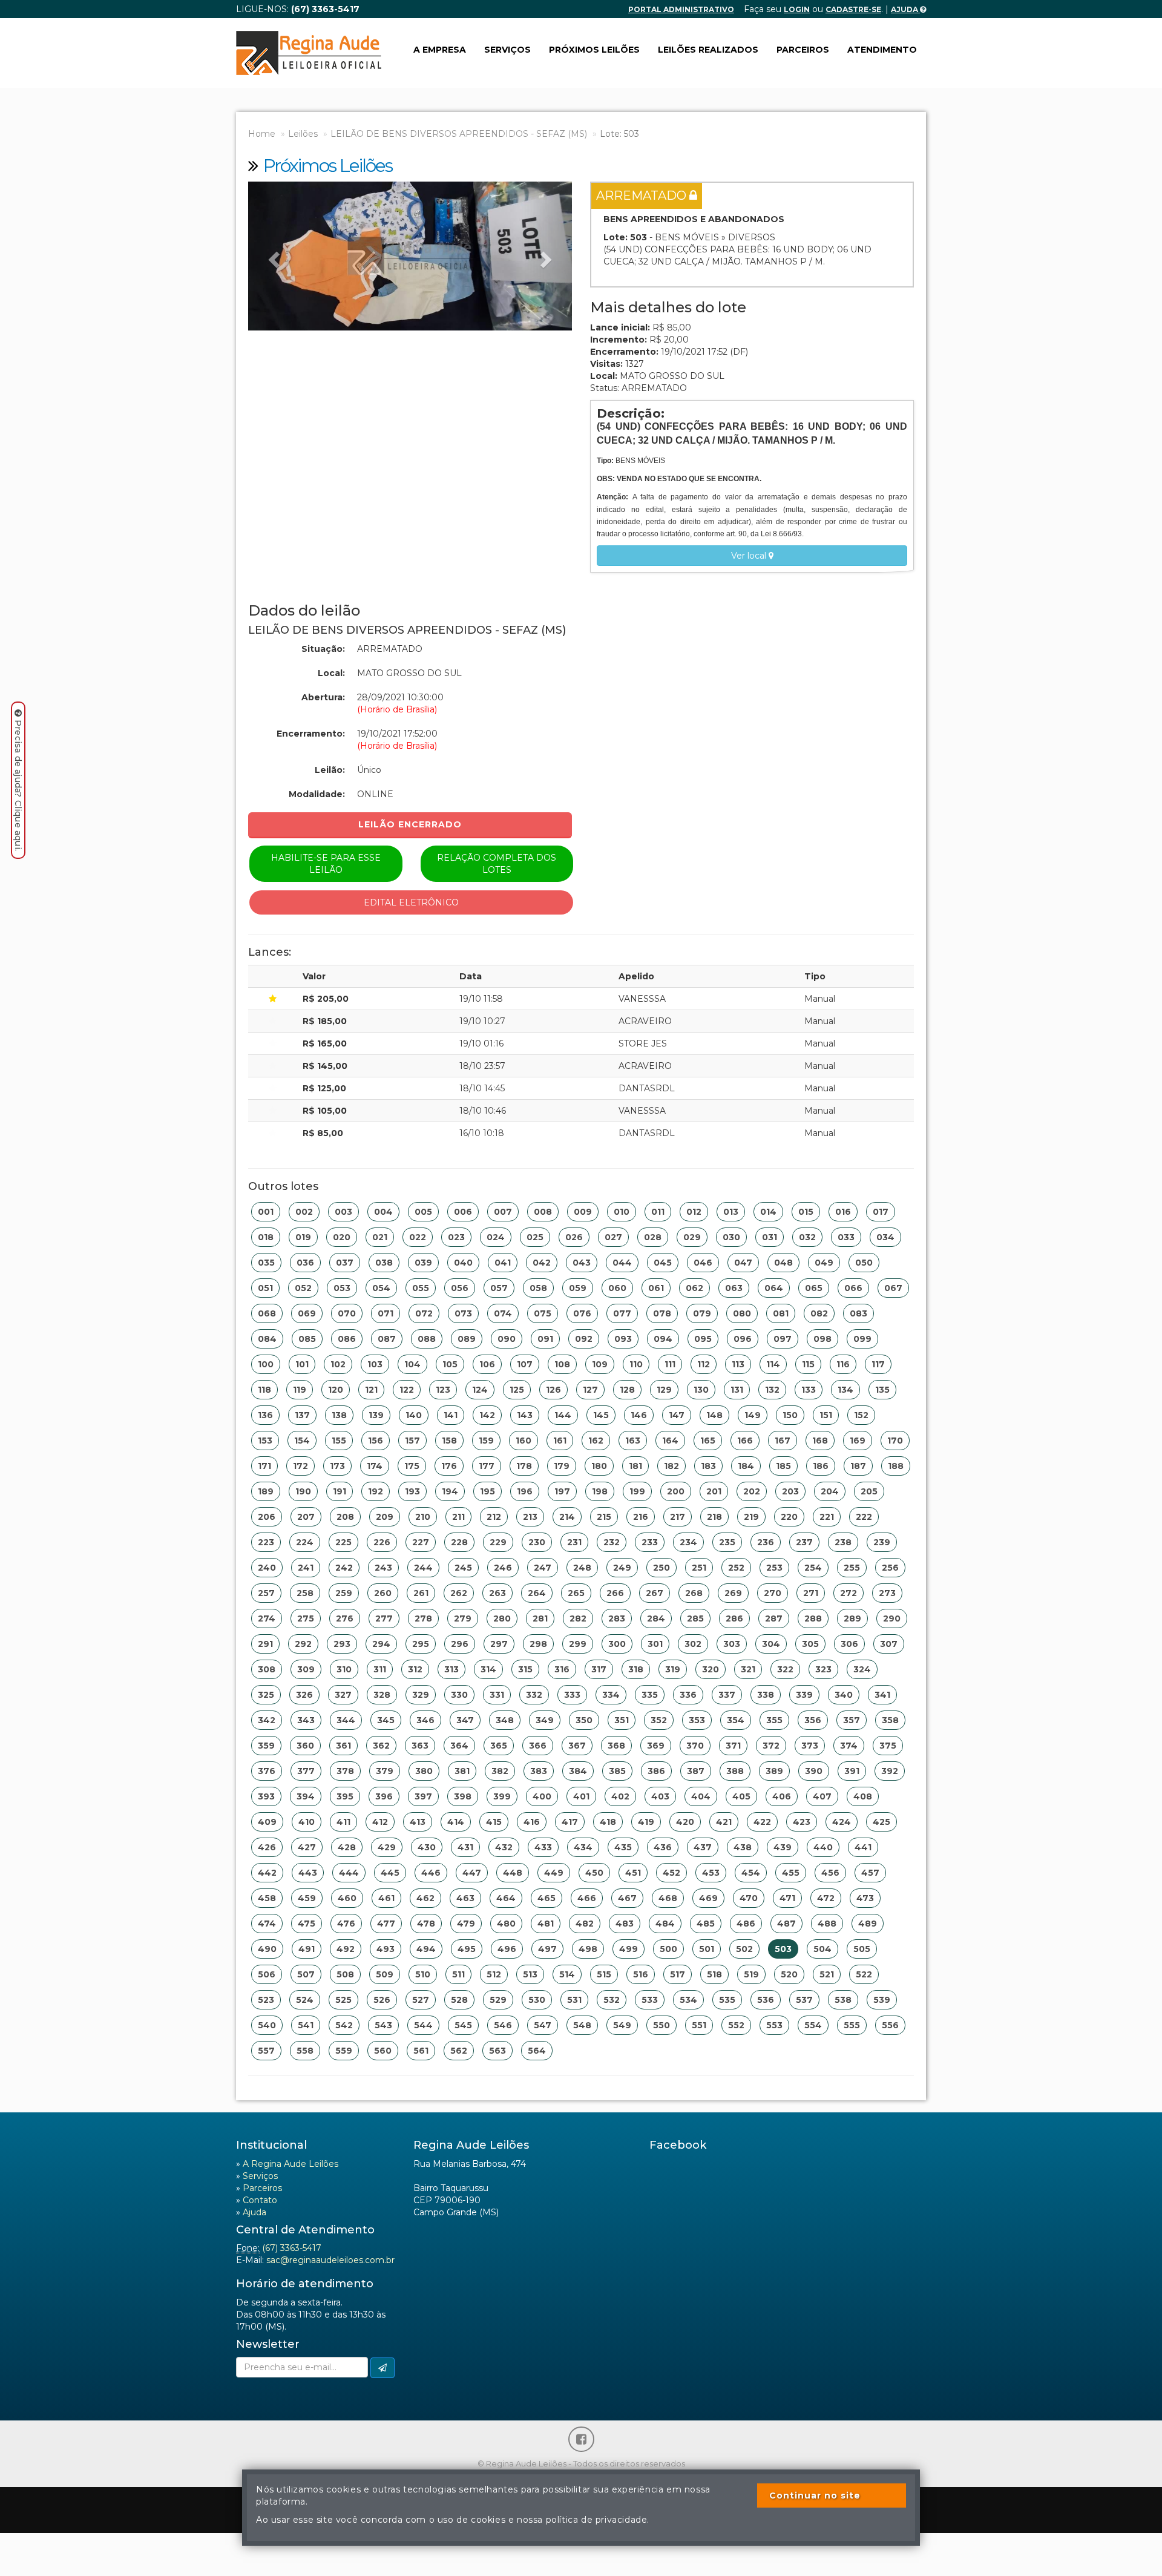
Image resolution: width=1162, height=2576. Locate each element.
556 (890, 2025)
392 (890, 1771)
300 (617, 1644)
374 (849, 1746)
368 (616, 1746)
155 (339, 1441)
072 (424, 1313)
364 (459, 1746)
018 (266, 1237)
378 (345, 1771)
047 (743, 1263)
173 (337, 1466)
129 (664, 1390)
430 (427, 1847)
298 (538, 1644)
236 (766, 1542)
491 (307, 1949)
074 (503, 1313)
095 (703, 1339)
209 (385, 1517)
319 (673, 1669)
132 (772, 1390)
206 (267, 1517)
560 (383, 2051)
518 (714, 1974)
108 (562, 1364)
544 (423, 2025)
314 (488, 1669)
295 (421, 1644)
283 (617, 1618)
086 (347, 1339)
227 (421, 1542)
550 (661, 2025)
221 (827, 1517)
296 (460, 1644)
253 (774, 1568)
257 (266, 1593)
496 (507, 1949)
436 (663, 1847)
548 (582, 2025)
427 (307, 1847)
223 (266, 1542)
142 (487, 1415)
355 (774, 1720)
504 (822, 1949)
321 (748, 1669)
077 (622, 1313)
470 (749, 1898)
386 (656, 1771)
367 (577, 1746)
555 (852, 2025)
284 (656, 1618)
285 (695, 1618)
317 (599, 1669)
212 (494, 1517)
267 (655, 1593)
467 (627, 1898)
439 (783, 1847)
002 (304, 1212)
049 (824, 1263)
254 (813, 1568)
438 (743, 1847)
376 (267, 1771)
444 (349, 1873)
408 (863, 1796)
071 (386, 1313)
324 (862, 1669)
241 (306, 1568)
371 (733, 1746)
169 (858, 1441)
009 (583, 1212)
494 (426, 1949)
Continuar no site (815, 2495)
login (797, 9)
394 (306, 1796)
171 (264, 1466)
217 (678, 1517)
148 (714, 1415)
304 (771, 1644)
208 (345, 1517)
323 (823, 1669)
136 (265, 1415)
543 (383, 2025)
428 (347, 1847)
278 (423, 1618)
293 (342, 1644)
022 (418, 1237)
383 (539, 1771)
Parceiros (803, 50)
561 (421, 2051)
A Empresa (440, 50)
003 (343, 1212)
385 (617, 1771)
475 (307, 1924)
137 (302, 1415)
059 (578, 1288)
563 (497, 2051)
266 (615, 1593)
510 (423, 1974)
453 (711, 1873)
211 (458, 1517)
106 (487, 1364)
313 (451, 1669)
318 (636, 1669)
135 (882, 1390)
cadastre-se (853, 9)
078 (662, 1313)
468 (668, 1898)
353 (697, 1720)
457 (870, 1873)
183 (708, 1466)
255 (852, 1568)
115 (808, 1364)
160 (524, 1441)
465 (547, 1898)
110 (636, 1364)
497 (547, 1949)
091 (545, 1339)
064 (774, 1288)
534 (688, 2000)
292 (303, 1644)
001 (266, 1212)
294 (381, 1644)
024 (496, 1237)
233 (650, 1542)
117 (878, 1364)
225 (343, 1542)
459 (307, 1898)
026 (574, 1237)
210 (423, 1517)
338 (766, 1695)
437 (703, 1847)
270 (773, 1593)
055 (421, 1288)
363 (420, 1746)
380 (424, 1771)
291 (265, 1644)
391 (852, 1771)
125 (517, 1390)
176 (449, 1466)
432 (504, 1847)
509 (385, 1974)
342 (267, 1720)
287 (774, 1618)
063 (734, 1288)
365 (499, 1746)
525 (343, 2000)
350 (584, 1720)
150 (790, 1415)
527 (421, 2000)
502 (744, 1949)
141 (451, 1415)
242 (344, 1568)
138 (339, 1415)
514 (567, 1974)
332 (534, 1695)
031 (770, 1237)
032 (807, 1237)
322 (785, 1669)
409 (267, 1822)
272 (849, 1593)
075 (543, 1313)
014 (768, 1212)
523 (266, 2000)
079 (702, 1313)
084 (267, 1339)
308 (267, 1669)
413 (418, 1822)
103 (375, 1364)
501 (707, 1949)
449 (554, 1873)
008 (543, 1212)
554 (813, 2025)
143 (525, 1415)
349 (545, 1720)
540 (267, 2025)
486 (746, 1924)
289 (852, 1618)
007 (503, 1212)
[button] (272, 256)
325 (266, 1695)
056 (460, 1288)
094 (663, 1339)
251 (699, 1568)
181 (635, 1466)
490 (267, 1949)
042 (542, 1263)
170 (895, 1441)
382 (500, 1771)
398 (463, 1796)
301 (655, 1644)
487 (786, 1924)
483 (625, 1924)
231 (574, 1542)
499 (629, 1949)
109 (600, 1364)
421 (724, 1822)
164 (670, 1441)
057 (499, 1288)
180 (599, 1466)
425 (881, 1822)
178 (524, 1466)
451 (633, 1873)
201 (714, 1491)
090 (507, 1339)
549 (622, 2025)
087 (387, 1339)
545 (463, 2025)
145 (601, 1415)
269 (733, 1593)
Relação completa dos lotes (497, 864)
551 (699, 2025)
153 (265, 1441)
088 (427, 1339)
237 (804, 1542)
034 (885, 1237)
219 (751, 1517)
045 (663, 1263)
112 (704, 1364)
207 (306, 1517)
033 (846, 1237)
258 (305, 1593)
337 (727, 1695)
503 (783, 1949)
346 (425, 1720)
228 (459, 1542)
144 (563, 1415)
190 (303, 1491)
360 (305, 1746)
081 (781, 1313)
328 (382, 1695)
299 (578, 1644)
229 (498, 1542)
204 (830, 1491)
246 (503, 1568)
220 (789, 1517)
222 (864, 1517)
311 (380, 1669)
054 (381, 1288)
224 (305, 1542)
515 (604, 1974)
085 (307, 1339)
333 (572, 1695)
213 (530, 1517)
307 (889, 1644)
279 (463, 1618)
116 (843, 1364)
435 (623, 1847)
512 (494, 1974)
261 (421, 1593)
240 (267, 1568)
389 (774, 1771)
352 (659, 1720)
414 (456, 1822)
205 (869, 1491)
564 (537, 2051)
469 (708, 1898)
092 (584, 1339)
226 (382, 1542)
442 (267, 1873)
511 (458, 1974)
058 (538, 1288)
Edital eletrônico (411, 902)
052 (303, 1288)
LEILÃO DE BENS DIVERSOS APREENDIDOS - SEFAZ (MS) (459, 134)
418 (608, 1822)
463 (465, 1898)
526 (382, 2000)
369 (656, 1746)
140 (414, 1415)
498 (588, 1949)
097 (783, 1339)
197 (562, 1491)
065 (814, 1288)
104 (412, 1364)
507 (306, 1974)
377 (306, 1771)
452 (671, 1873)
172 (300, 1466)
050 (864, 1263)
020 (342, 1237)
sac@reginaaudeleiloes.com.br (330, 2260)
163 (633, 1441)
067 (893, 1288)
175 (412, 1466)
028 (653, 1237)
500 (668, 1949)
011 (658, 1212)
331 (497, 1695)
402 (620, 1796)
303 (732, 1644)
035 (266, 1263)
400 (542, 1796)
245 (463, 1568)
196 (525, 1491)
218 (714, 1517)
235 (727, 1542)
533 (650, 2000)
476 (346, 1924)
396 (384, 1796)
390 (814, 1771)
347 (465, 1720)
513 (530, 1974)
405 (741, 1796)
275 (306, 1618)
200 (676, 1491)
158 (449, 1441)
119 (300, 1390)
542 (344, 2025)
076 (582, 1313)
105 (450, 1364)
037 (345, 1263)
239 (882, 1542)
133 (809, 1390)
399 (502, 1796)
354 (736, 1720)
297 (499, 1644)
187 (858, 1466)
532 (612, 2000)
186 (821, 1466)
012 (694, 1212)
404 (701, 1796)
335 (650, 1695)
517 (678, 1974)
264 (537, 1593)
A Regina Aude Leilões (290, 2164)
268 (694, 1593)
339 (804, 1695)
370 (695, 1746)
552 (736, 2025)
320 (711, 1669)
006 (463, 1212)
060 (617, 1288)
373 (810, 1746)
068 (267, 1313)
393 (266, 1796)
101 (302, 1364)
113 (738, 1364)
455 (791, 1873)
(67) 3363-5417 (292, 2248)
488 (827, 1924)
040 (463, 1263)
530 (537, 2000)
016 (843, 1212)
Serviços (507, 50)
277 (384, 1618)
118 (264, 1390)
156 (376, 1441)
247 (543, 1568)
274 (267, 1618)
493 (386, 1949)
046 (703, 1263)
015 (806, 1212)
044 (622, 1263)
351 (622, 1720)
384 (578, 1771)
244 (423, 1568)
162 (596, 1441)
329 (421, 1695)
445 (390, 1873)
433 (543, 1847)
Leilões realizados (708, 50)
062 (694, 1288)
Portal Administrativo (681, 9)
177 (487, 1466)
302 (693, 1644)
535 (727, 2000)
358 (890, 1720)
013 (731, 1212)
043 (582, 1263)
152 (861, 1415)
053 (342, 1288)
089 (467, 1339)
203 (790, 1491)
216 (641, 1517)
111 (670, 1364)
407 (822, 1796)
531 (574, 2000)
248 (582, 1568)
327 (343, 1695)
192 (376, 1491)
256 (890, 1568)
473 (865, 1898)
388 (735, 1771)
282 (578, 1618)
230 (537, 1542)
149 (753, 1415)
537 (804, 2000)
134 (845, 1390)
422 (762, 1822)
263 (497, 1593)
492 (346, 1949)
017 (881, 1212)
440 (823, 1847)
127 (590, 1390)
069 (307, 1313)
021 (380, 1237)
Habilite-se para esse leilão (326, 864)
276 (345, 1618)
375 (888, 1746)
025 (535, 1237)
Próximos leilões (594, 50)
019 (303, 1237)
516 (641, 1974)
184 (746, 1466)
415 (494, 1822)
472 (826, 1898)
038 (384, 1263)
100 (266, 1364)
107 (525, 1364)
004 (383, 1212)
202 (752, 1491)
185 (783, 1466)
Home (262, 134)
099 (862, 1339)
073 (463, 1313)
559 (344, 2051)
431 (465, 1847)
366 (538, 1746)
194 (450, 1491)
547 (543, 2025)
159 (486, 1441)
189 (266, 1491)
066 (853, 1288)
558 (305, 2051)
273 (887, 1593)
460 (347, 1898)
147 (677, 1415)
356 (813, 1720)
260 (383, 1593)
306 (849, 1644)
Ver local (750, 556)
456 (830, 1873)
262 (459, 1593)
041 (503, 1263)
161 (560, 1441)
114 (773, 1364)
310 (344, 1669)
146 (639, 1415)
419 (646, 1822)
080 (742, 1313)
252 (736, 1568)
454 (751, 1873)
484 (665, 1924)
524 (305, 2000)
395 (345, 1796)
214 (567, 1517)
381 (462, 1771)
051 (265, 1288)
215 (604, 1517)
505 (862, 1949)
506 (267, 1974)
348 (505, 1720)
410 (307, 1822)
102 (338, 1364)
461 (386, 1898)
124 (480, 1390)
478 (426, 1924)
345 (386, 1720)
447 (472, 1873)
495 (467, 1949)
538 (843, 2000)
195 (487, 1491)
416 (532, 1822)
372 (771, 1746)
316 (562, 1669)
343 (306, 1720)
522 (864, 1974)
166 (745, 1441)
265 (576, 1593)
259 (344, 1593)
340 (844, 1695)
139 (376, 1415)
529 (498, 2000)
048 (783, 1263)
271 (811, 1593)
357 (852, 1720)
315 (525, 1669)
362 (381, 1746)
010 (622, 1212)
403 (660, 1796)
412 (380, 1822)
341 (882, 1695)
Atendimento (882, 50)
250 (661, 1568)
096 (743, 1339)
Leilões (303, 134)
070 (347, 1313)
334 (611, 1695)
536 (766, 2000)
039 (423, 1263)
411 (343, 1822)
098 (822, 1339)
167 (783, 1441)
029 (692, 1237)
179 (562, 1466)
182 (671, 1466)
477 (386, 1924)
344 (346, 1720)
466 (587, 1898)
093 (623, 1339)
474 (267, 1924)
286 (734, 1618)
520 (789, 1974)
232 (612, 1542)
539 (882, 2000)
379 (385, 1771)
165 (708, 1441)
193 (412, 1491)
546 (503, 2025)
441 (863, 1847)
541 (306, 2025)
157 (412, 1441)
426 (267, 1847)
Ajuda (905, 9)
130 (701, 1390)
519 (751, 1974)
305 (810, 1644)
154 (302, 1441)
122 (407, 1390)
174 (375, 1466)
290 (892, 1618)
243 (383, 1568)
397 (423, 1796)
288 (813, 1618)
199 (637, 1491)
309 (306, 1669)
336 (688, 1695)
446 (431, 1873)
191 (340, 1491)
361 (343, 1746)
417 (570, 1822)
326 (304, 1695)
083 (858, 1313)
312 (415, 1669)
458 (267, 1898)
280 (502, 1618)
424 (842, 1822)
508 (345, 1974)
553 (774, 2025)
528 (459, 2000)
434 (583, 1847)
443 (308, 1873)
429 (387, 1847)
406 (782, 1796)
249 (622, 1568)
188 (896, 1466)
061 (656, 1288)
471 (787, 1898)
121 (371, 1390)
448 (513, 1873)
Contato (260, 2200)
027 (613, 1237)
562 (459, 2051)
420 (685, 1822)
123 (443, 1390)
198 (600, 1491)
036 (305, 1263)
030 (731, 1237)
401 (581, 1796)
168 (820, 1441)
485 (706, 1924)
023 (456, 1237)
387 (696, 1771)
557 (266, 2051)
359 (266, 1746)
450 (594, 1873)
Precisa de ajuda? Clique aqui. (18, 785)
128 (627, 1390)
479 (466, 1924)
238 (843, 1542)
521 (827, 1974)
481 (546, 1924)
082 (819, 1313)
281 (540, 1618)
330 (459, 1695)
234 (688, 1542)
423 (802, 1822)
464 (506, 1898)
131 (737, 1390)
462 (425, 1898)
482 (585, 1924)
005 (423, 1212)
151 (826, 1415)
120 (336, 1390)
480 (506, 1924)
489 (868, 1924)
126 (553, 1390)
